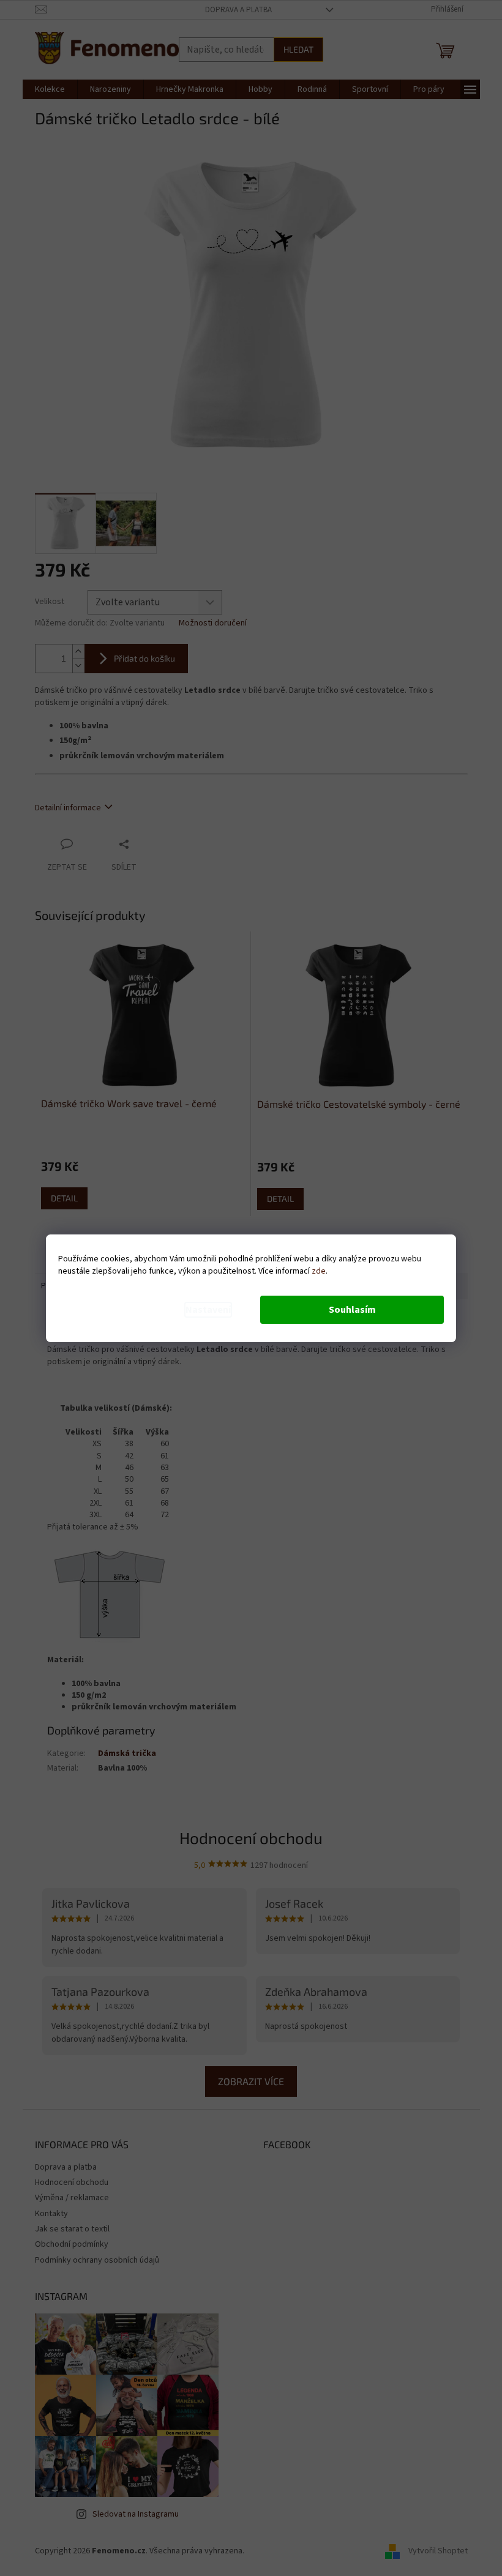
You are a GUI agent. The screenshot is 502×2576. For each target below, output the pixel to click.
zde (319, 1271)
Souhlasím (352, 1310)
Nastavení (208, 1310)
